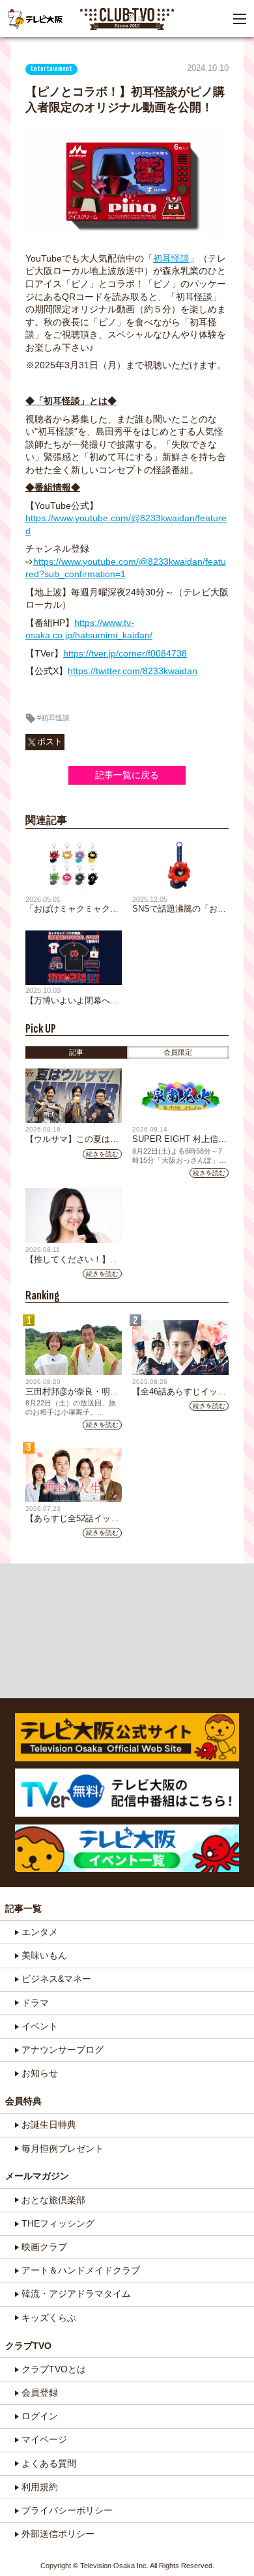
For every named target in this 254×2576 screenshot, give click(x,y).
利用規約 (40, 2487)
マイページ (44, 2439)
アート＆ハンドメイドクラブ (81, 2270)
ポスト (50, 742)
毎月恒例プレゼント (63, 2149)
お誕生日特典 (49, 2124)
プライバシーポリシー (67, 2510)
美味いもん (44, 1955)
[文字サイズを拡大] (13, 53)
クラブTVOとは (54, 2369)
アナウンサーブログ (63, 2050)
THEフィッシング (58, 2223)
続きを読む (102, 1154)
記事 (76, 1052)
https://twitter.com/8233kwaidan (133, 671)
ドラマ (35, 2003)
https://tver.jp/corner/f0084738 (125, 653)
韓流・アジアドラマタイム (76, 2294)
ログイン (40, 2416)
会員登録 (40, 2393)
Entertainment (51, 69)
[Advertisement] (127, 1631)
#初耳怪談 (53, 718)
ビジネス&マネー (56, 1979)
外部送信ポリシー (58, 2534)
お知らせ (40, 2073)
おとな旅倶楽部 (53, 2200)
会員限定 (178, 1052)
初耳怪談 (171, 258)
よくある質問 (49, 2463)
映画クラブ (44, 2247)
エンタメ (40, 1932)
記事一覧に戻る (127, 775)
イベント (40, 2026)
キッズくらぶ (49, 2318)
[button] (240, 19)
